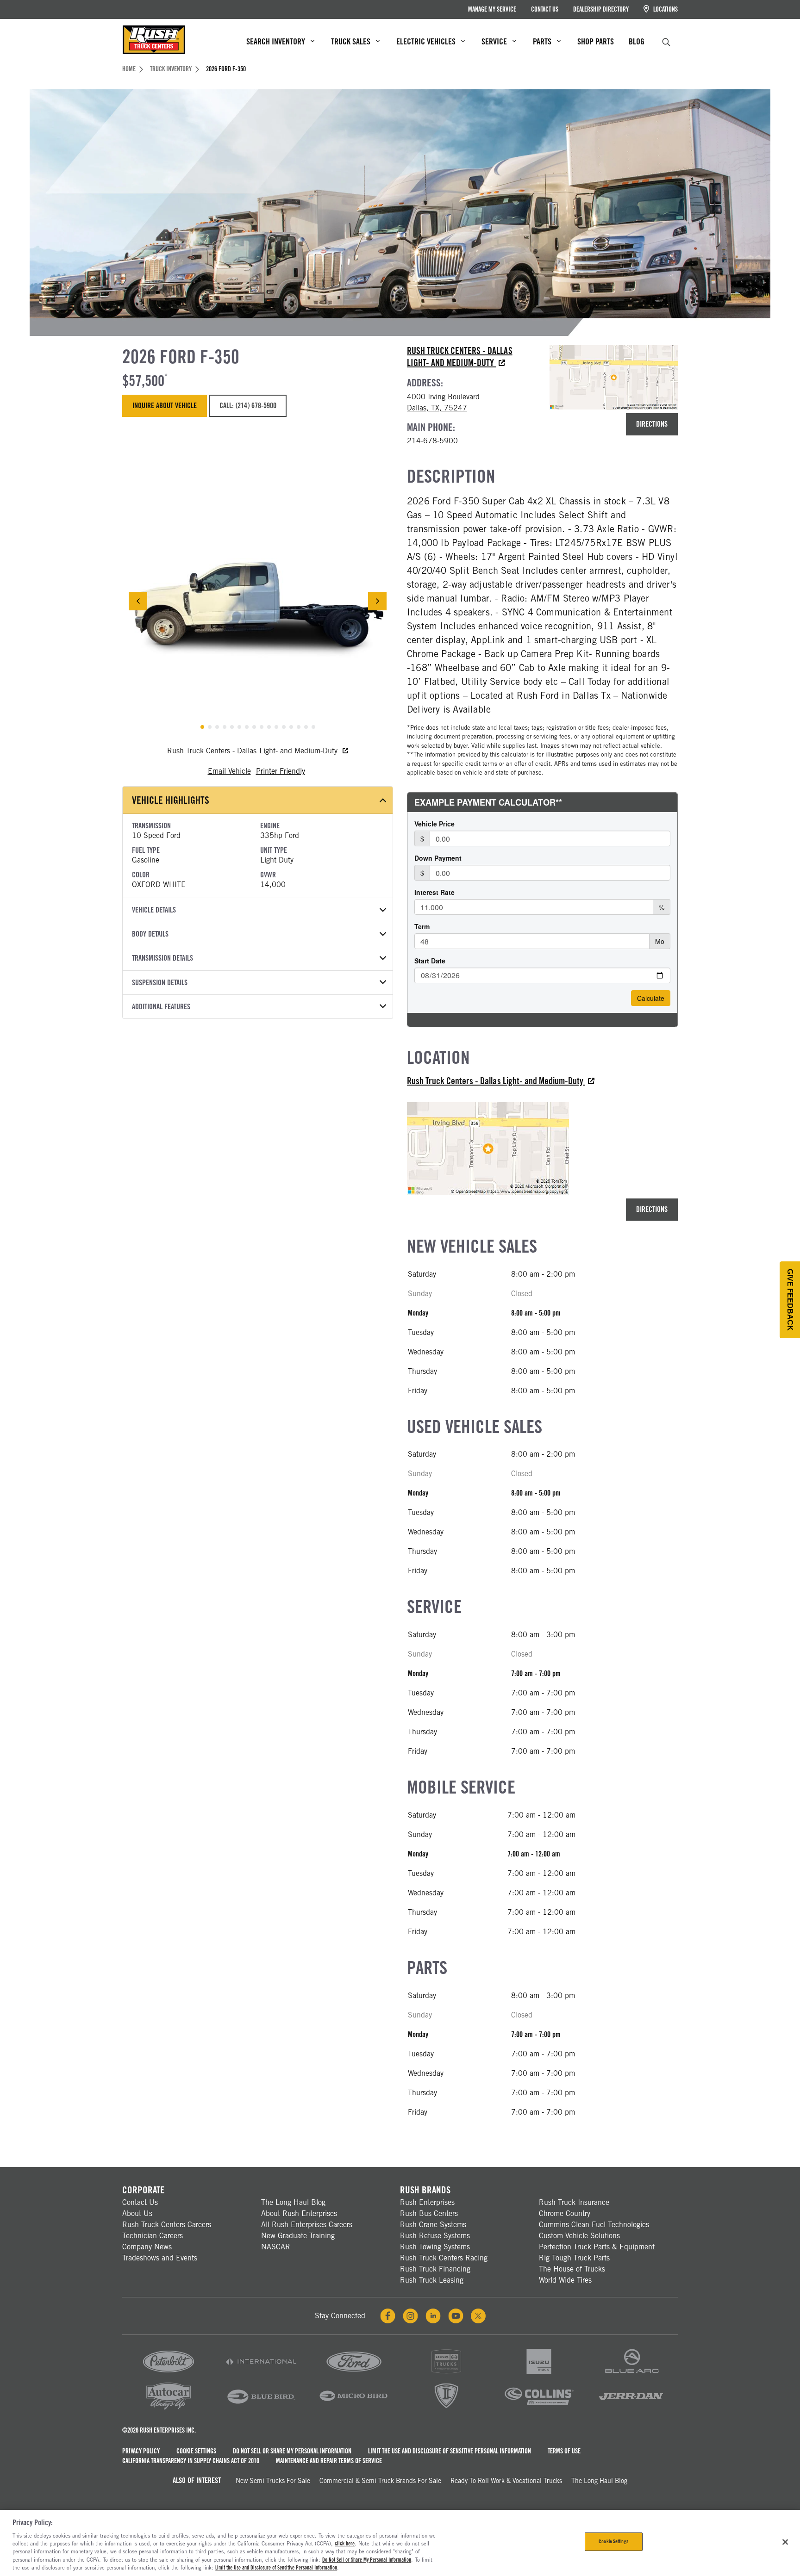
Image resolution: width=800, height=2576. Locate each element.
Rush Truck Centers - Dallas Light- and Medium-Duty (460, 357)
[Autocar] (169, 2409)
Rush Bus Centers (429, 2213)
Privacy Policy (141, 2451)
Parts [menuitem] (542, 41)
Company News (147, 2247)
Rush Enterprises (427, 2202)
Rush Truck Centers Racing (444, 2258)
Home (129, 69)
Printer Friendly (281, 771)
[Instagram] (410, 2316)
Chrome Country (565, 2213)
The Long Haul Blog (293, 2202)
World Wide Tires (565, 2280)
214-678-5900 (432, 441)
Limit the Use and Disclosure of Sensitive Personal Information (450, 2451)
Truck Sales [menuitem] (351, 41)
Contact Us (545, 9)
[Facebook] (388, 2316)
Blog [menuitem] (637, 41)
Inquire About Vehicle (165, 406)
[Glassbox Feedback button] (790, 1300)
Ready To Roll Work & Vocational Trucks (506, 2481)
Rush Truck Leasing (432, 2280)
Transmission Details (162, 958)
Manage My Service (492, 9)
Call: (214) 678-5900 (248, 406)
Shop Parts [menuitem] (596, 41)
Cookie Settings (196, 2451)
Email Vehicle (229, 771)
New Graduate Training (298, 2236)
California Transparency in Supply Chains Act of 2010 (191, 2461)
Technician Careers (153, 2236)
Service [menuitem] (494, 41)
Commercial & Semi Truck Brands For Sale (380, 2481)
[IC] (446, 2409)
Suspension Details (160, 983)
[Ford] (354, 2374)
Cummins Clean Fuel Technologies (594, 2225)
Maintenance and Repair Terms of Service (329, 2461)
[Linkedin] (433, 2316)
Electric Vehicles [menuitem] (426, 41)
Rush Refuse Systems (435, 2236)
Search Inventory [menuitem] (276, 41)
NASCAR (276, 2247)
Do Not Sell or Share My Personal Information (292, 2451)
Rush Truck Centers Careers (167, 2225)
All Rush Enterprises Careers (307, 2225)
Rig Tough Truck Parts (574, 2258)
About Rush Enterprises (299, 2213)
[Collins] (539, 2409)
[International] (261, 2374)
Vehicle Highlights (171, 800)
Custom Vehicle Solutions (579, 2236)
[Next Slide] (377, 601)
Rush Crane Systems (433, 2225)
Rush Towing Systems (435, 2247)
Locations (665, 9)
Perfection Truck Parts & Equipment (597, 2247)
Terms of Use (564, 2451)
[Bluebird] (261, 2409)
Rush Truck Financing (435, 2269)
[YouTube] (456, 2316)
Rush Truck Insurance (574, 2202)
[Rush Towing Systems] (631, 2409)
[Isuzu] (539, 2374)
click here (345, 2544)
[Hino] (446, 2374)
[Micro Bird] (354, 2409)
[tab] (202, 727)
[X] (478, 2316)
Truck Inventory (171, 69)
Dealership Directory (601, 9)
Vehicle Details (154, 910)
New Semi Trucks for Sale (273, 2481)
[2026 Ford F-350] (258, 601)
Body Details (150, 934)
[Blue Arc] (631, 2374)
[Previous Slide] (138, 601)
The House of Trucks (572, 2269)
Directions (652, 424)
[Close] (785, 2542)
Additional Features (161, 1007)
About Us (137, 2213)
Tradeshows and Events (160, 2258)
